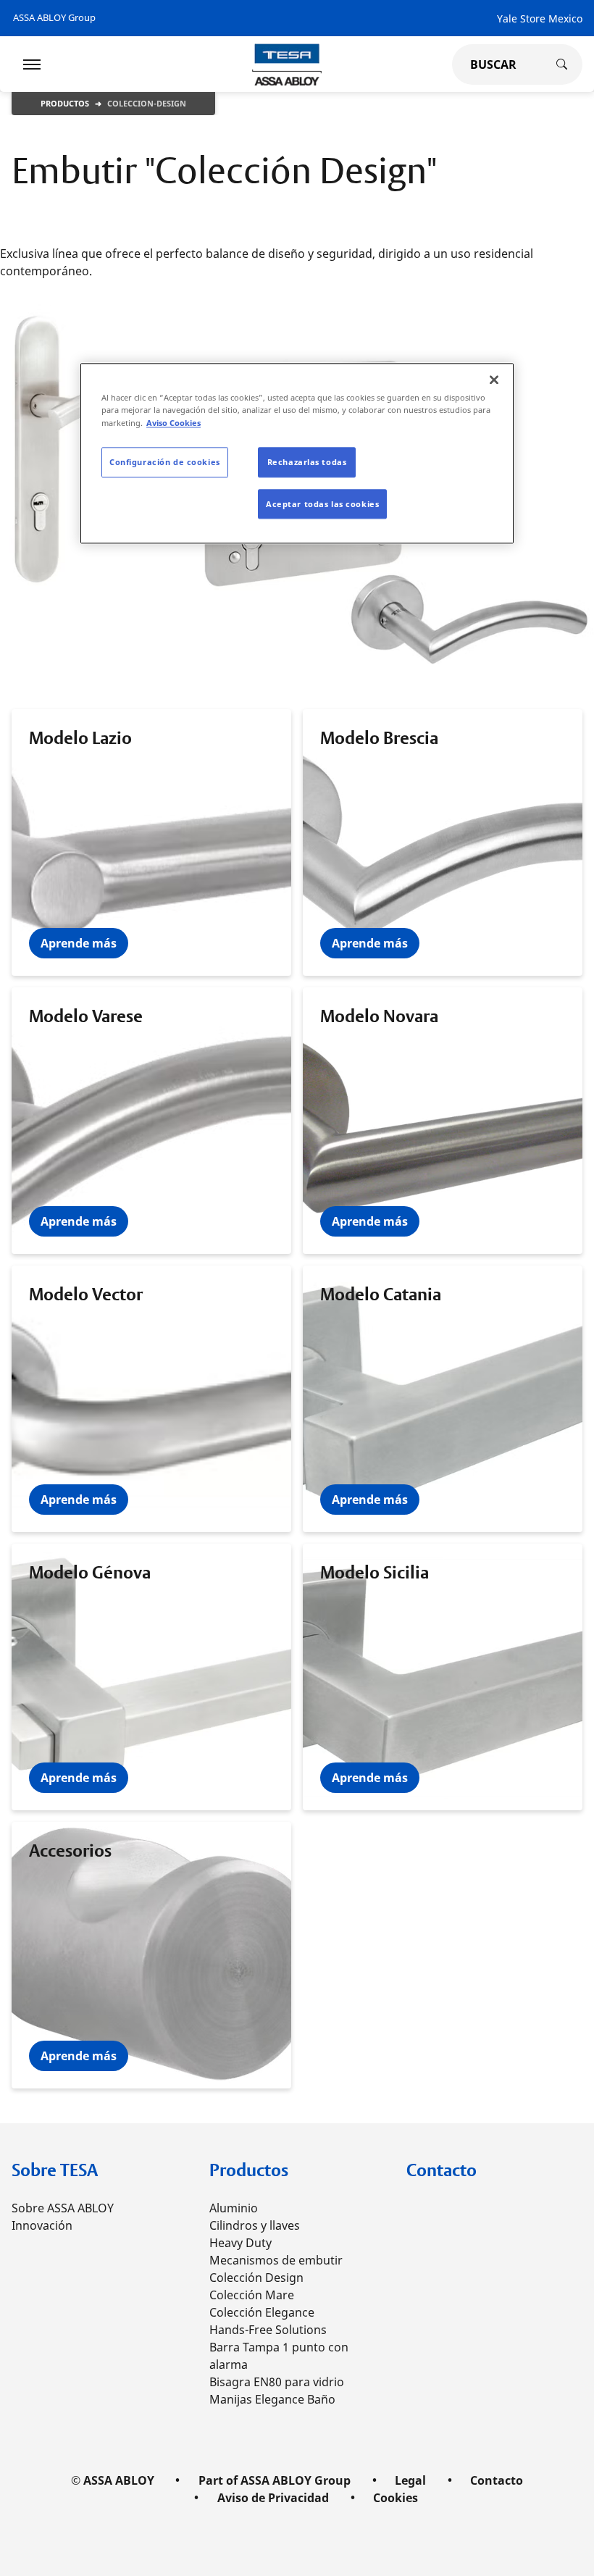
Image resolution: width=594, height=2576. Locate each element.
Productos (65, 103)
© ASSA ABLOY (113, 2480)
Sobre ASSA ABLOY (63, 2208)
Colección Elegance (262, 2312)
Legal (410, 2480)
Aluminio (234, 2208)
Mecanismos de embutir (276, 2260)
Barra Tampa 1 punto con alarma (279, 2356)
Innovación (42, 2225)
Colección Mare (252, 2295)
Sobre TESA (55, 2170)
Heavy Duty (240, 2243)
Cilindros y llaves (255, 2225)
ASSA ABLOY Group (54, 17)
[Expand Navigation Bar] (32, 64)
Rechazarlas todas (307, 462)
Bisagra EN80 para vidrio (277, 2382)
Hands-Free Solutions (268, 2330)
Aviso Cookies (173, 423)
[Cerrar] (494, 380)
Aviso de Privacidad (273, 2498)
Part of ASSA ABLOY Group (275, 2480)
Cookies (396, 2498)
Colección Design (256, 2278)
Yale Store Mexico (540, 18)
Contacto (442, 2170)
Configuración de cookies (165, 462)
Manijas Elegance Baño (272, 2399)
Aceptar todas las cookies (322, 504)
